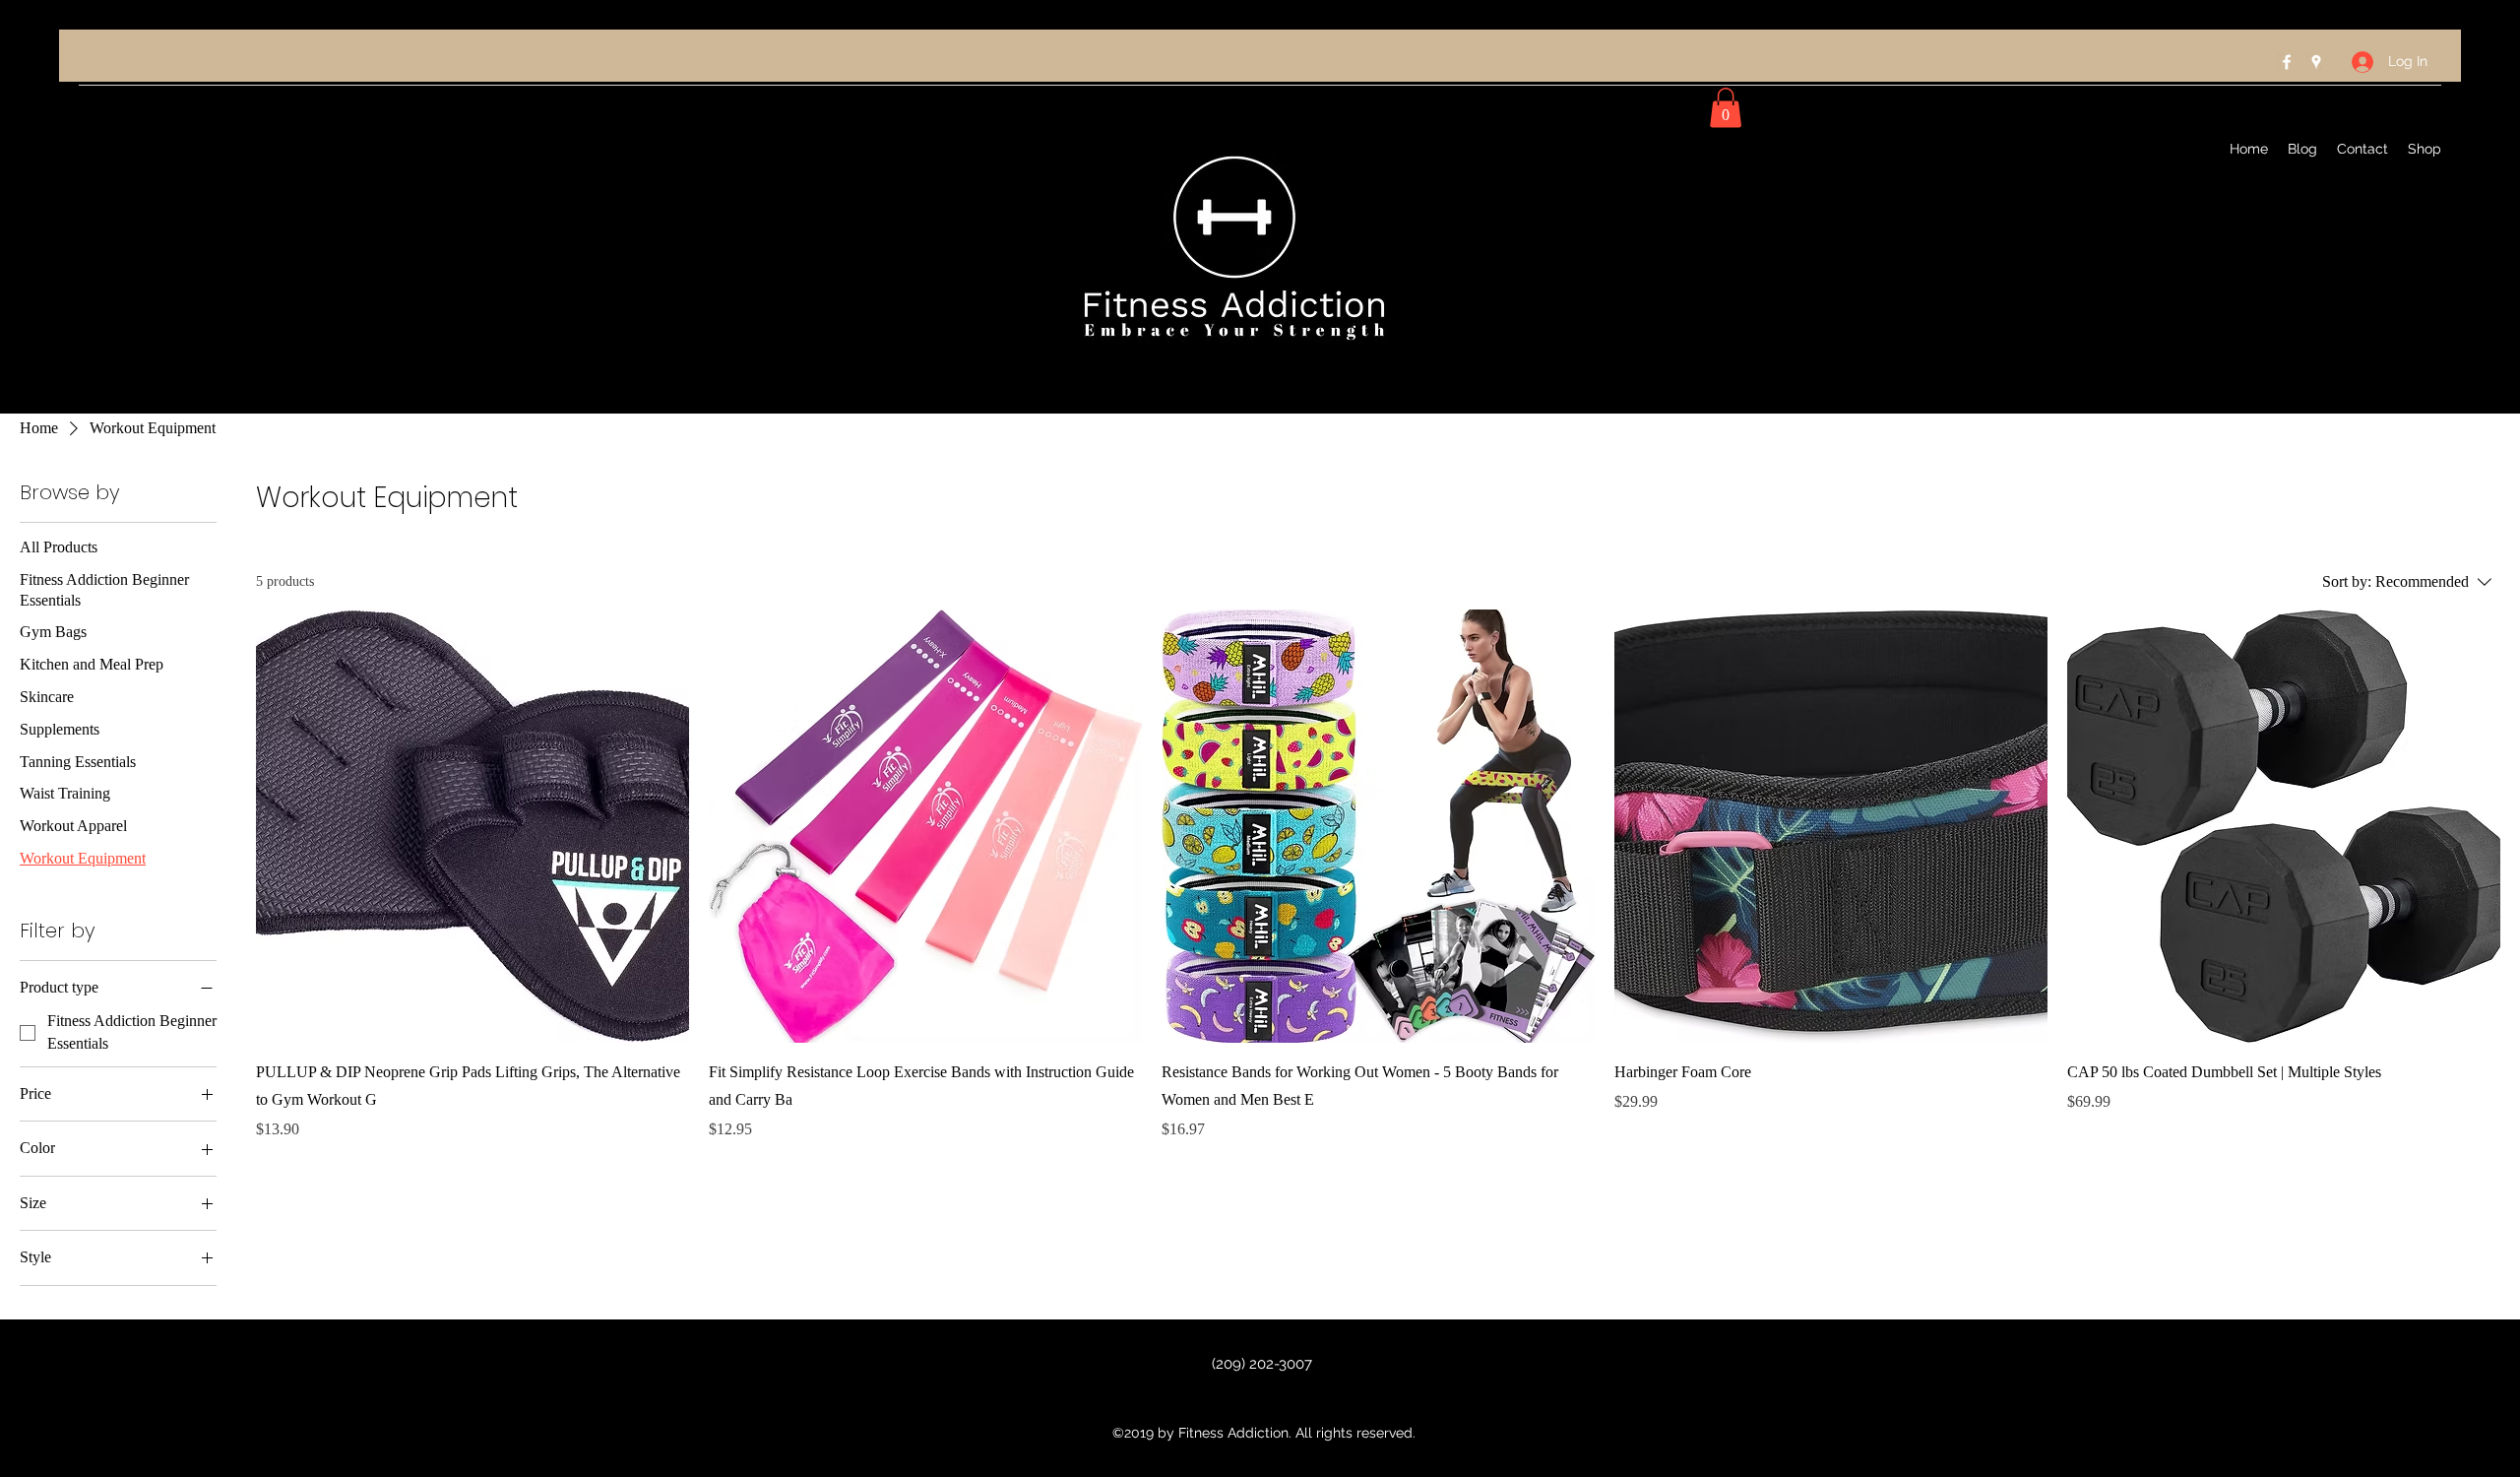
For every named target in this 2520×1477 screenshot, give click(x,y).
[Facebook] (2287, 62)
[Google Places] (2316, 62)
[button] (1726, 108)
